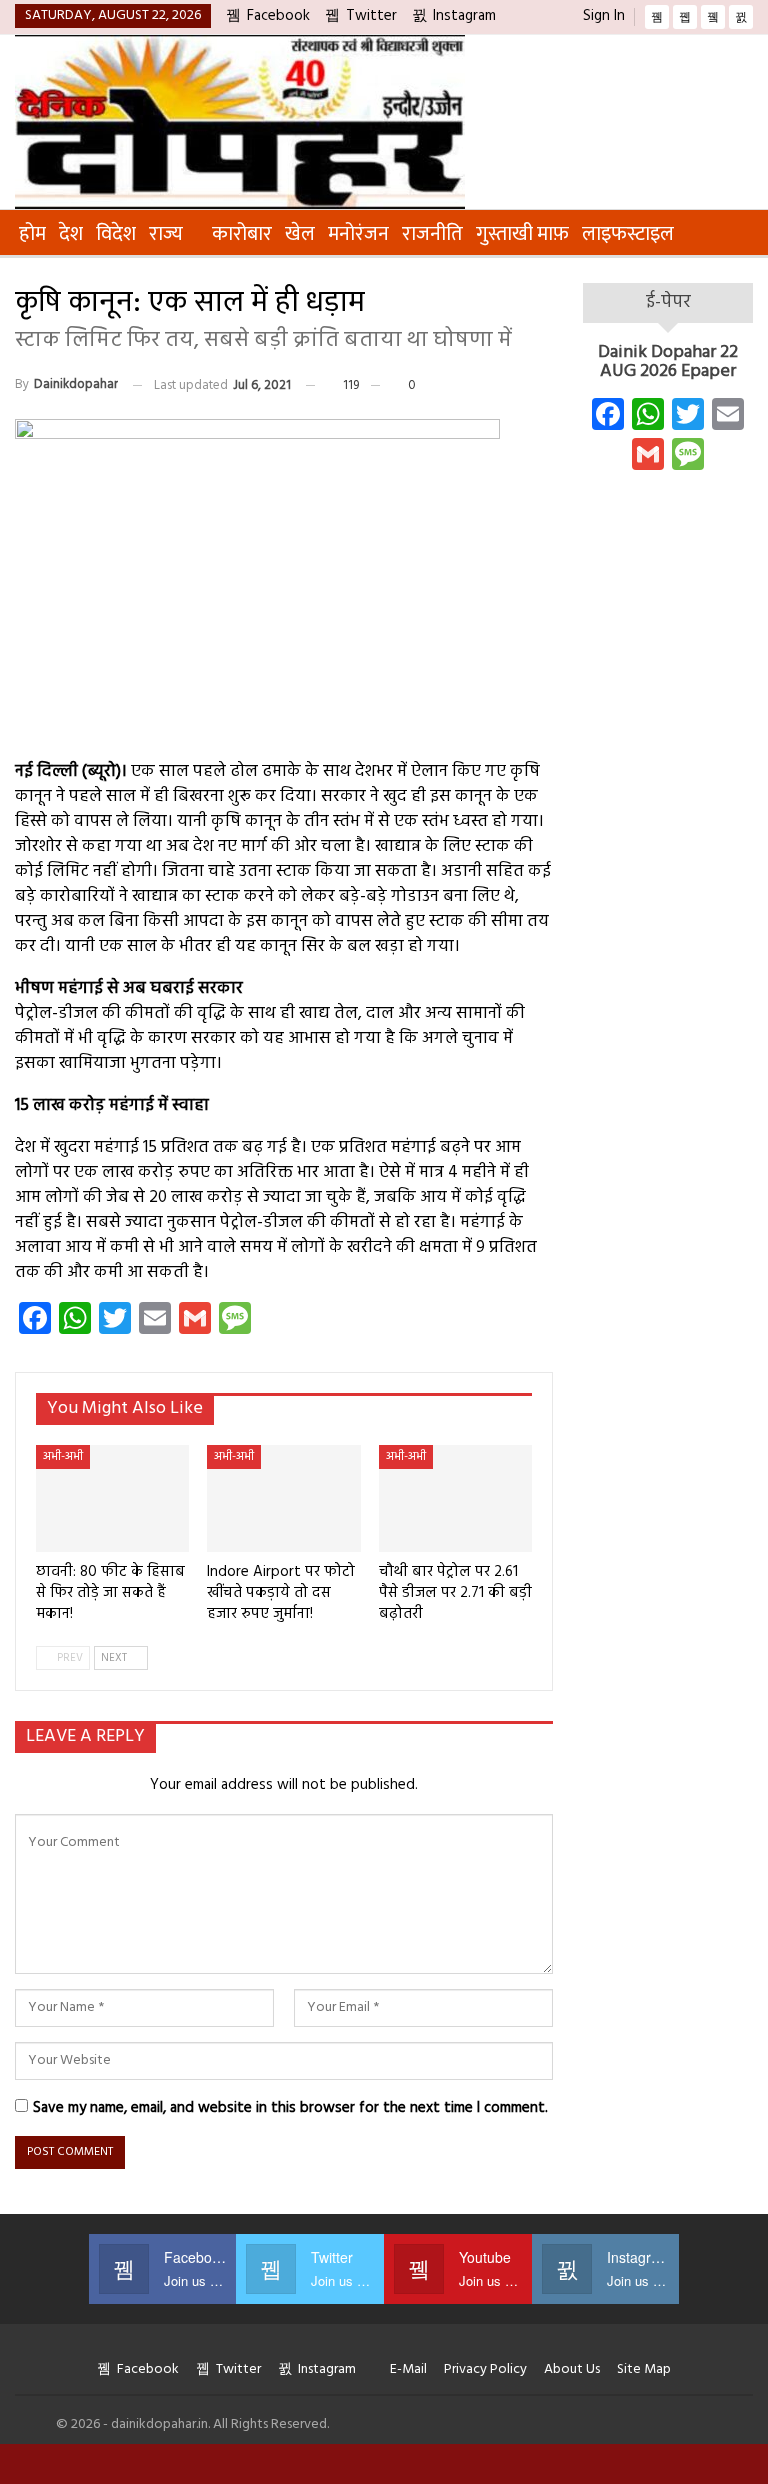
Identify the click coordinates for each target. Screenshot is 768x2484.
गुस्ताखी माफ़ (522, 234)
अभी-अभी (63, 1457)
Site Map (644, 2369)
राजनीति (432, 234)
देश (71, 234)
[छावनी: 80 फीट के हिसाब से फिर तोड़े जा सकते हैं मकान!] (112, 1498)
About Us (572, 2369)
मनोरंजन (358, 234)
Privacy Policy (485, 2369)
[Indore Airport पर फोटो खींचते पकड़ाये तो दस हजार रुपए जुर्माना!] (283, 1498)
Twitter (371, 16)
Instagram (464, 16)
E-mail (408, 2369)
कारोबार (242, 234)
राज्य (166, 234)
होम (32, 234)
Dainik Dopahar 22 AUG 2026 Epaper (668, 362)
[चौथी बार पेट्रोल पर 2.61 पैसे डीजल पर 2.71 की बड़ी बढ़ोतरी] (455, 1498)
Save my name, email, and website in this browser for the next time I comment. (290, 2108)
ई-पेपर (668, 302)
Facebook (278, 16)
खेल (300, 234)
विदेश (116, 234)
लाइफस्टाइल (628, 234)
